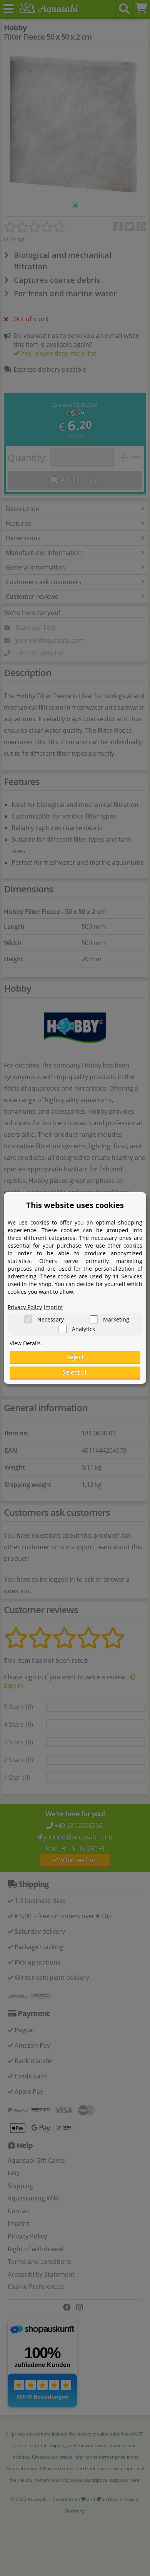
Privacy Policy (25, 1307)
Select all (75, 1372)
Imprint (53, 1307)
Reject (75, 1357)
